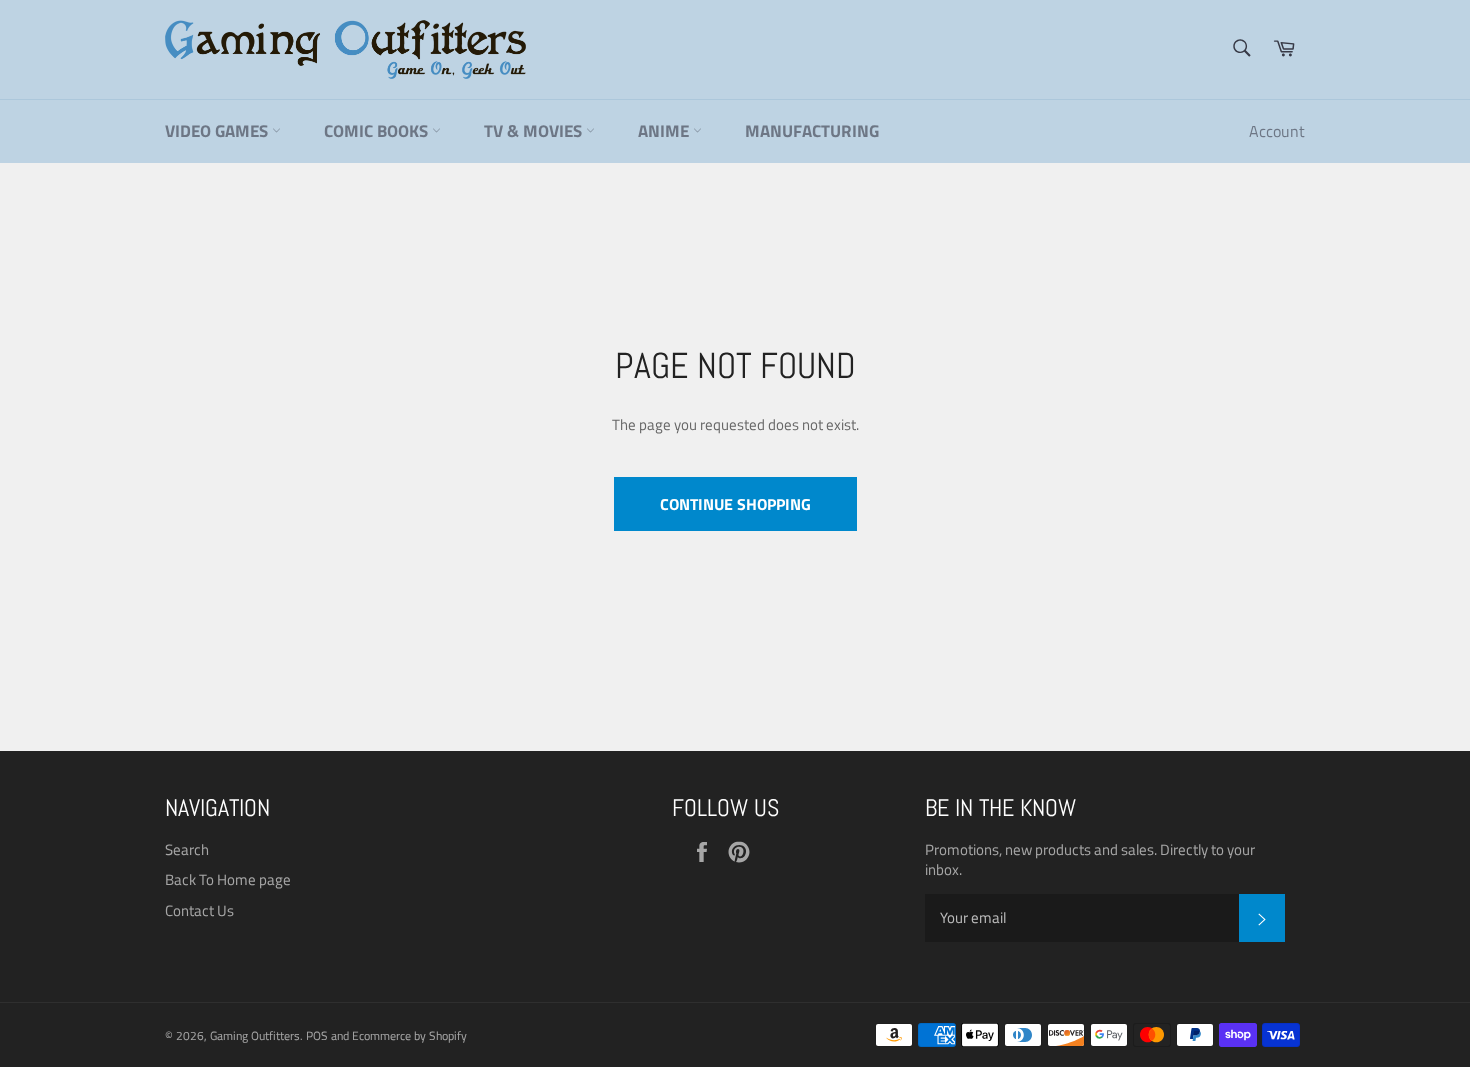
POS (317, 1035)
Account (1277, 131)
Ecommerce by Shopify (409, 1035)
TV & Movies (535, 131)
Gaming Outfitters (255, 1035)
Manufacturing (812, 131)
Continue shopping (735, 504)
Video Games (218, 131)
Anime (665, 131)
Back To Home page (228, 879)
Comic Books (378, 131)
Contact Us (199, 910)
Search (187, 849)
